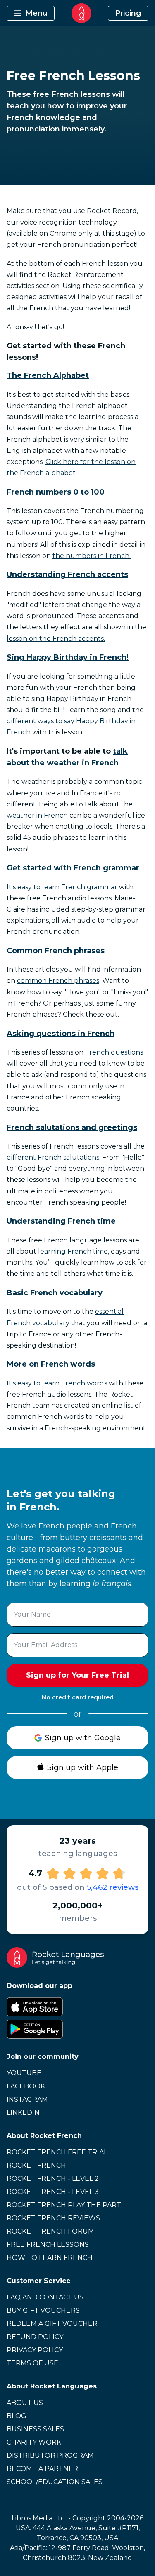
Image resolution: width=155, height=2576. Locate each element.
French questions (114, 1052)
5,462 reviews (113, 1887)
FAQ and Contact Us (45, 2297)
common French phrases (58, 981)
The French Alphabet (48, 375)
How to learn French (50, 2258)
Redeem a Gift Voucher (52, 2324)
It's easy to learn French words (57, 1383)
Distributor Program (50, 2455)
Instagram (27, 2099)
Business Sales (35, 2429)
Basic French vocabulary (55, 1293)
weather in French (37, 815)
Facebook (26, 2086)
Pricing (128, 13)
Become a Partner (42, 2469)
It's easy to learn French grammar (62, 887)
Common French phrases (56, 951)
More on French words (51, 1364)
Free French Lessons (48, 2244)
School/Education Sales (55, 2482)
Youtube (24, 2073)
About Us (25, 2403)
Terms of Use (32, 2363)
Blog (17, 2416)
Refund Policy (35, 2337)
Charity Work (34, 2442)
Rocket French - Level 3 (53, 2192)
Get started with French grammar (73, 868)
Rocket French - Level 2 (53, 2179)
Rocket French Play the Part (64, 2205)
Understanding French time (61, 1221)
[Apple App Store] (77, 2007)
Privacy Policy (35, 2350)
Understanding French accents (67, 574)
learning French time (73, 1251)
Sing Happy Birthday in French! (68, 657)
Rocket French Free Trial (57, 2152)
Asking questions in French (61, 1034)
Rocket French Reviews (53, 2218)
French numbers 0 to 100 (56, 492)
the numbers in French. (92, 556)
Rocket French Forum (50, 2231)
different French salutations (53, 1157)
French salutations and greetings (72, 1127)
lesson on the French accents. (56, 639)
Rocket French (36, 2165)
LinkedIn (23, 2113)
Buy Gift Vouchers (43, 2310)
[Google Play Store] (77, 2029)
